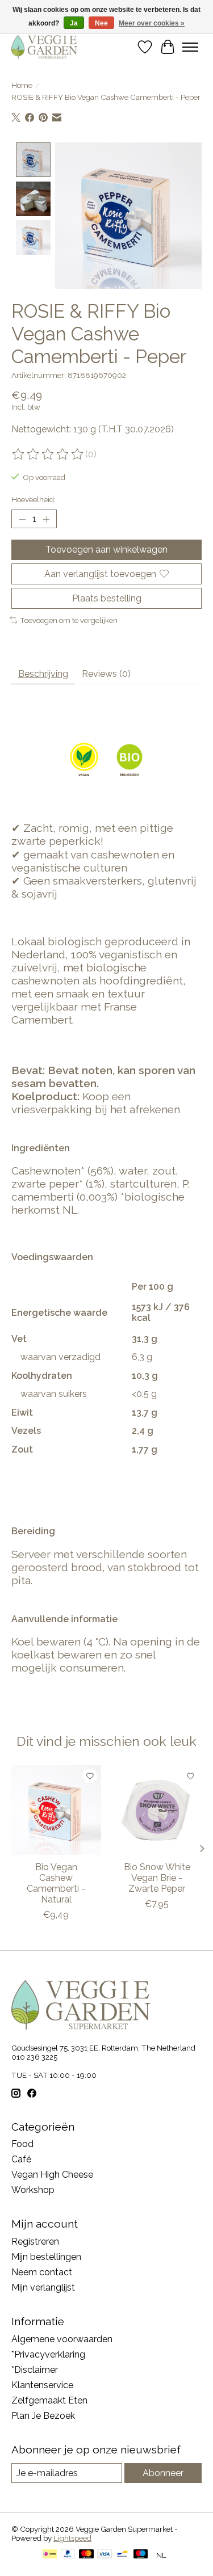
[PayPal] (68, 2555)
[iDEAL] (50, 2555)
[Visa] (105, 2555)
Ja (74, 23)
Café (21, 2159)
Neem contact (42, 2272)
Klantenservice (42, 2385)
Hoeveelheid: (34, 499)
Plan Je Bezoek (43, 2416)
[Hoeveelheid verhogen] (46, 519)
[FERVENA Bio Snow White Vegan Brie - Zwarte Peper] (157, 1810)
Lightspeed (72, 2538)
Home (22, 85)
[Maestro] (141, 2555)
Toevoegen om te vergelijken (69, 620)
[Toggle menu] (190, 47)
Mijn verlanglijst (43, 2287)
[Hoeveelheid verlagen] (22, 519)
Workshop (33, 2190)
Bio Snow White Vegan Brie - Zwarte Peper (157, 1878)
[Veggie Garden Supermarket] (44, 47)
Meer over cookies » (152, 23)
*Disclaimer (35, 2370)
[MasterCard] (86, 2555)
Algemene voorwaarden (62, 2339)
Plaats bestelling (107, 598)
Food (22, 2144)
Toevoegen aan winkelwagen (106, 550)
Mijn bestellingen (46, 2257)
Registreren (35, 2242)
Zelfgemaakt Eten (49, 2400)
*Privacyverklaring (48, 2354)
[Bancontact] (122, 2555)
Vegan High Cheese (52, 2175)
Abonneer (163, 2473)
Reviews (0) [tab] (106, 674)
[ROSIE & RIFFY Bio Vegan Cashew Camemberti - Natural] (56, 1810)
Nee (101, 23)
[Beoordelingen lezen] (48, 454)
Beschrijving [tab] (43, 674)
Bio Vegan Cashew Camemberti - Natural (56, 1883)
